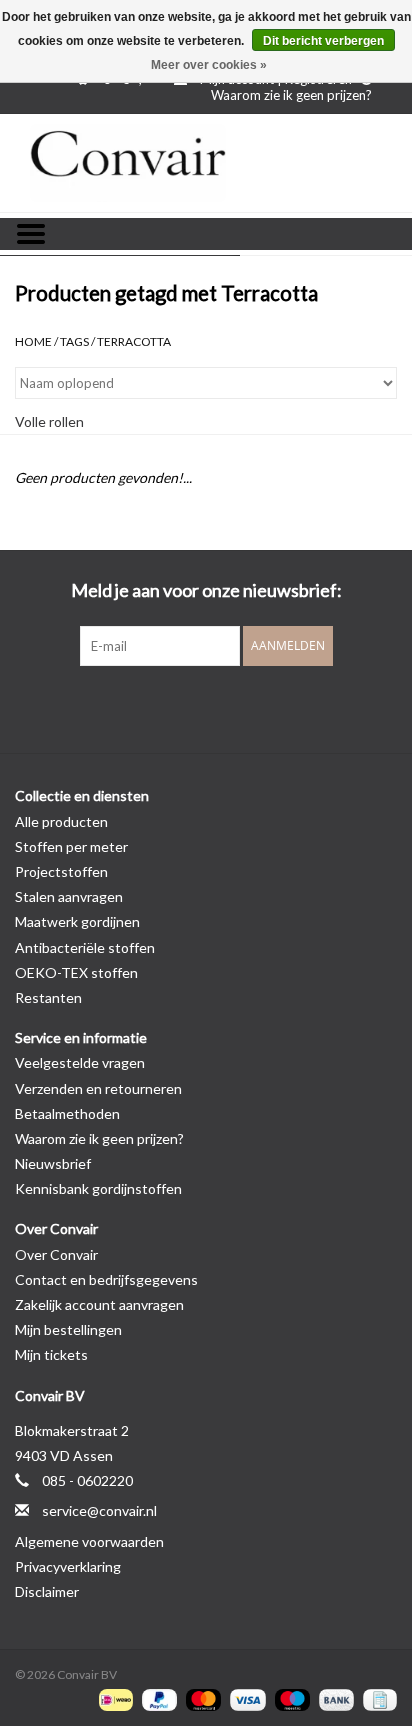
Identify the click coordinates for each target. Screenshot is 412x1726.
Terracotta (134, 341)
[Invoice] (376, 1698)
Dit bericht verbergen (323, 41)
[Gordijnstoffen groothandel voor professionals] (206, 163)
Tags (74, 341)
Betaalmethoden (67, 1113)
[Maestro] (290, 1698)
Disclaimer (47, 1591)
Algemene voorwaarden (89, 1541)
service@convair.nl (99, 1510)
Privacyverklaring (68, 1566)
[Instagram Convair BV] (241, 707)
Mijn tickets (51, 1354)
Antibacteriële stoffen (85, 947)
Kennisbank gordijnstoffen (98, 1188)
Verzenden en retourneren (98, 1088)
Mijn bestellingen (68, 1329)
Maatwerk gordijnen (77, 921)
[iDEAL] (113, 1698)
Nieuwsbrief (53, 1163)
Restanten (48, 997)
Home (33, 341)
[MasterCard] (201, 1698)
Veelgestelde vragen (80, 1062)
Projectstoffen (61, 871)
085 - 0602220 (87, 1480)
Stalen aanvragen (69, 896)
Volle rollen (49, 421)
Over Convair (56, 1254)
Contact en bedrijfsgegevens (106, 1279)
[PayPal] (157, 1698)
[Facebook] (171, 707)
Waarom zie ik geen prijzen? (291, 95)
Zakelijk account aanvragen (99, 1304)
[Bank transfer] (334, 1698)
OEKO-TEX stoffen (76, 972)
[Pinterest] (206, 707)
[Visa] (245, 1698)
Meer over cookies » (209, 65)
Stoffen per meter (71, 846)
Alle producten (61, 821)
